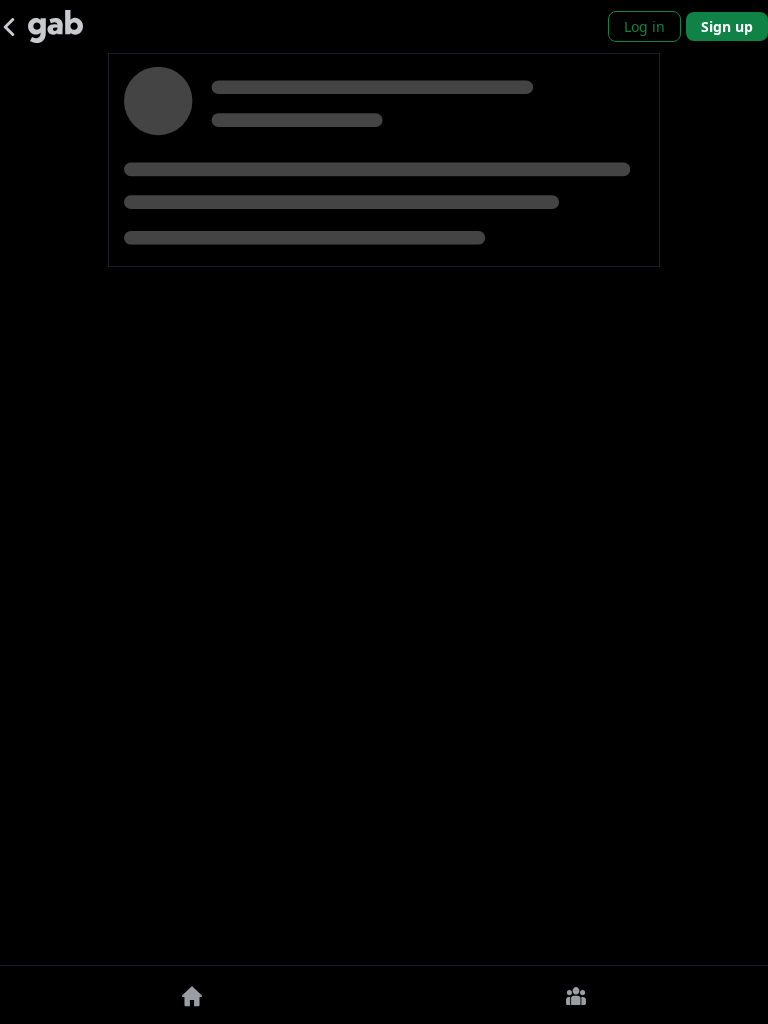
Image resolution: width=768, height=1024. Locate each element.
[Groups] (576, 995)
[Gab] (55, 26)
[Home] (192, 995)
